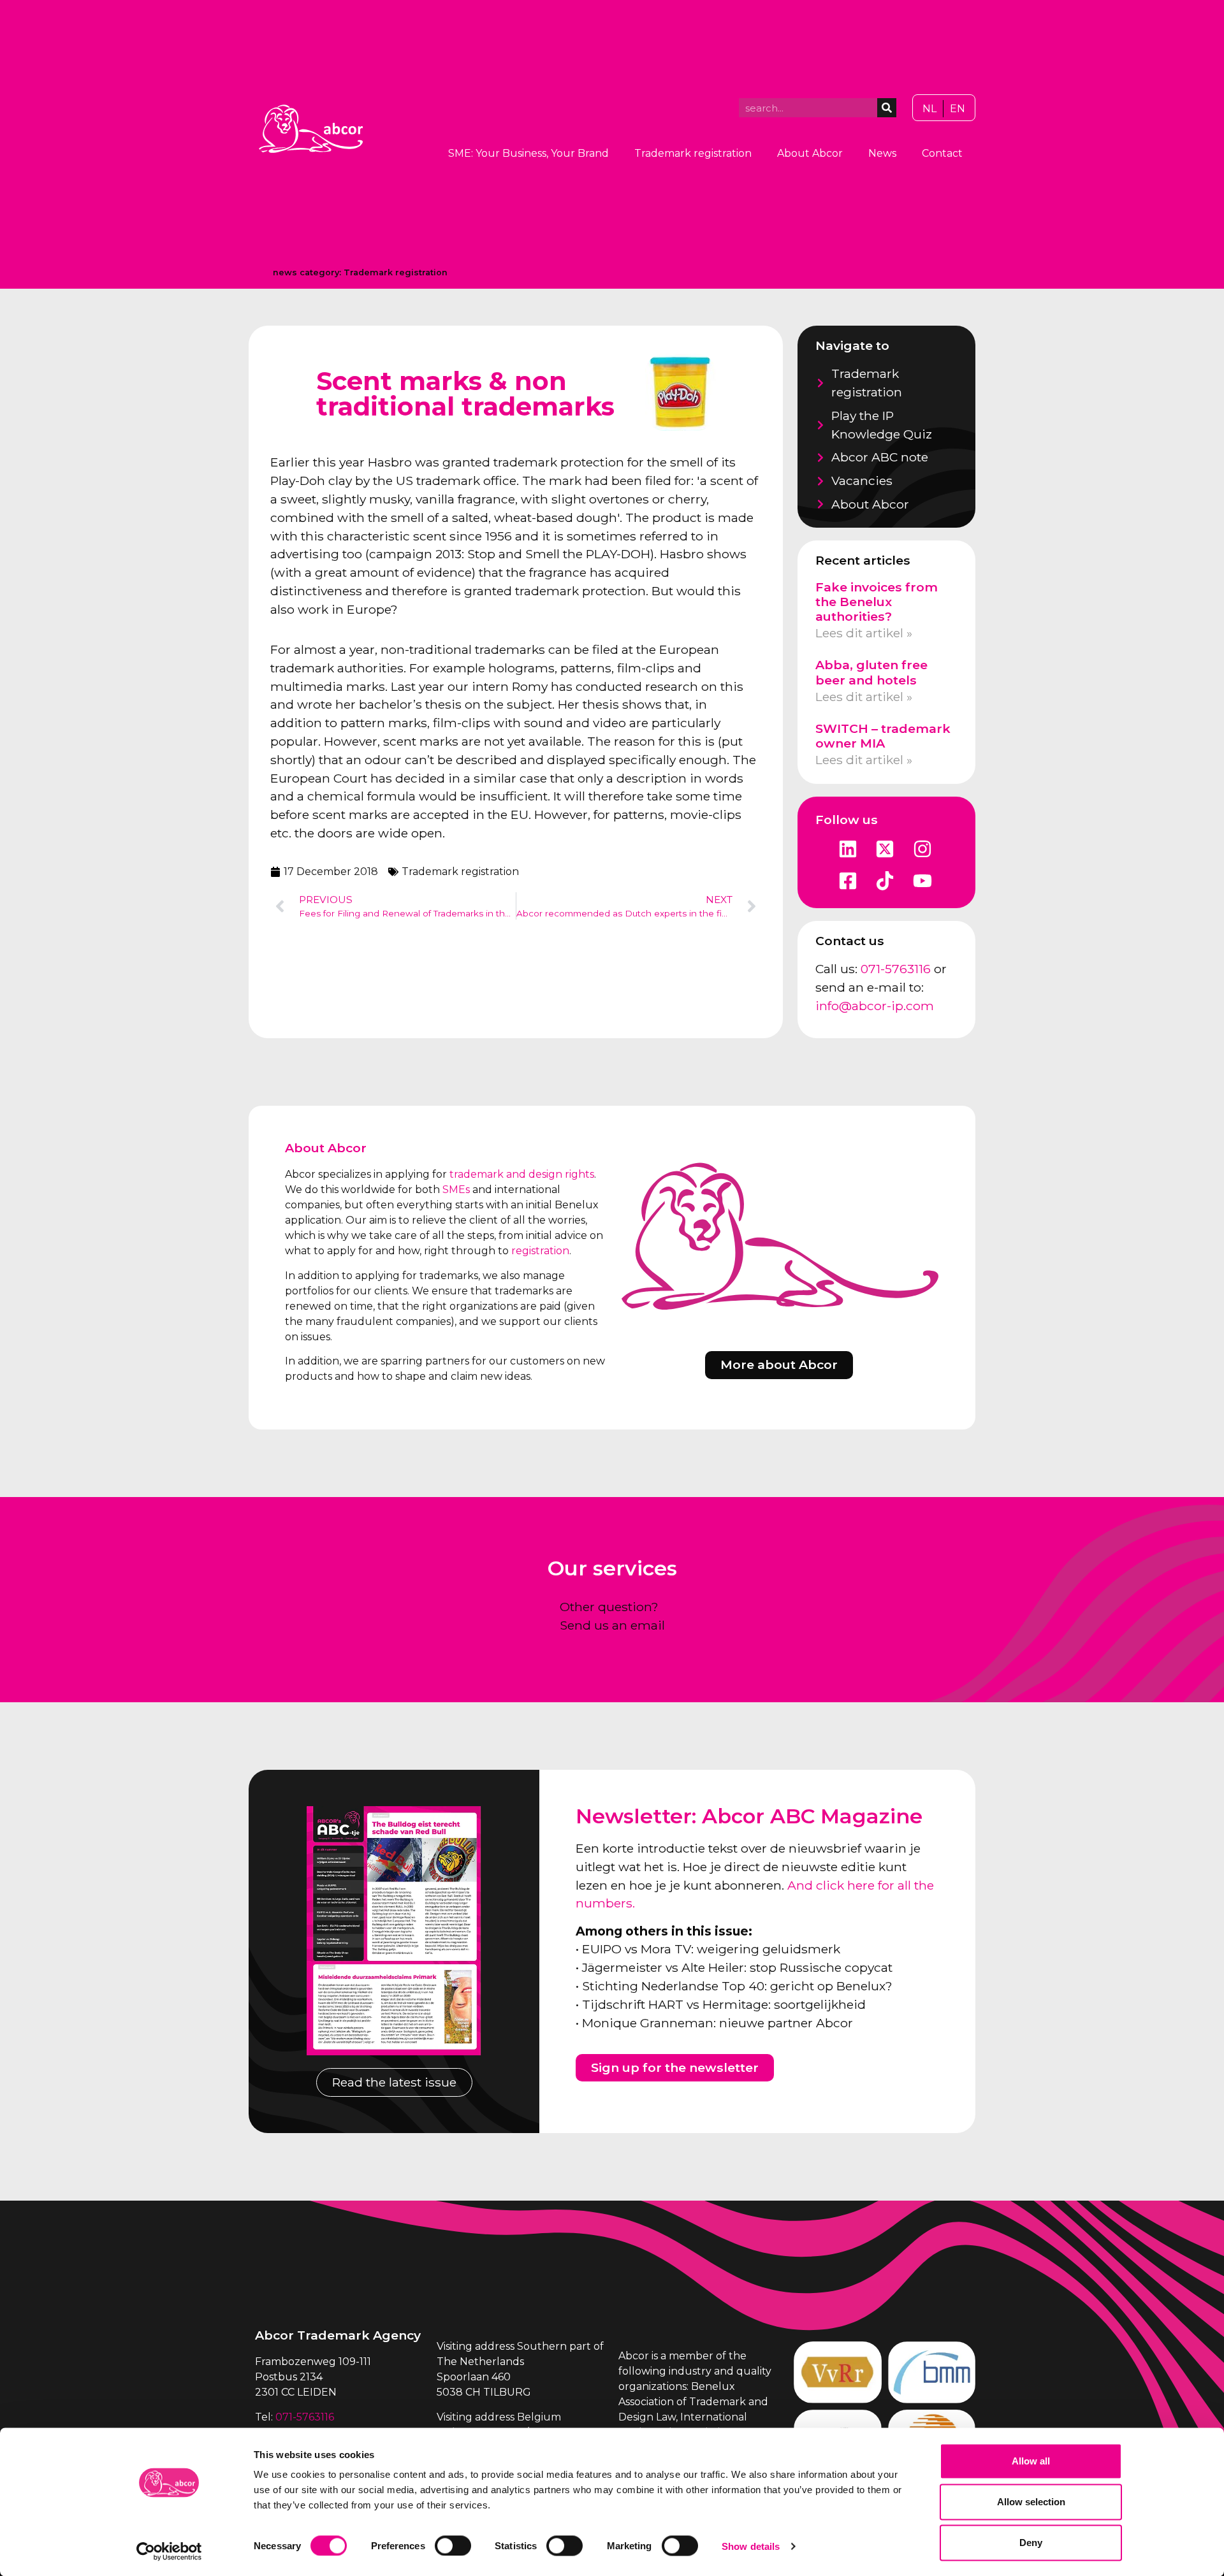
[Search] (887, 108)
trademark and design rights (522, 1174)
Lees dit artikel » (864, 633)
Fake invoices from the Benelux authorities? (877, 602)
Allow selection (1031, 2502)
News (882, 153)
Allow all (1031, 2461)
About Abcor (810, 153)
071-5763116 (896, 969)
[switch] (453, 2545)
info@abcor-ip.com (875, 1006)
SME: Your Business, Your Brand (528, 153)
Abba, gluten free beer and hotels (871, 672)
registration (540, 1251)
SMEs (456, 1190)
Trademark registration (693, 153)
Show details (751, 2546)
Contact (942, 153)
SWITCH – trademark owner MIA (883, 736)
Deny (1031, 2543)
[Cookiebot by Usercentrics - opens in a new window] (169, 2551)
